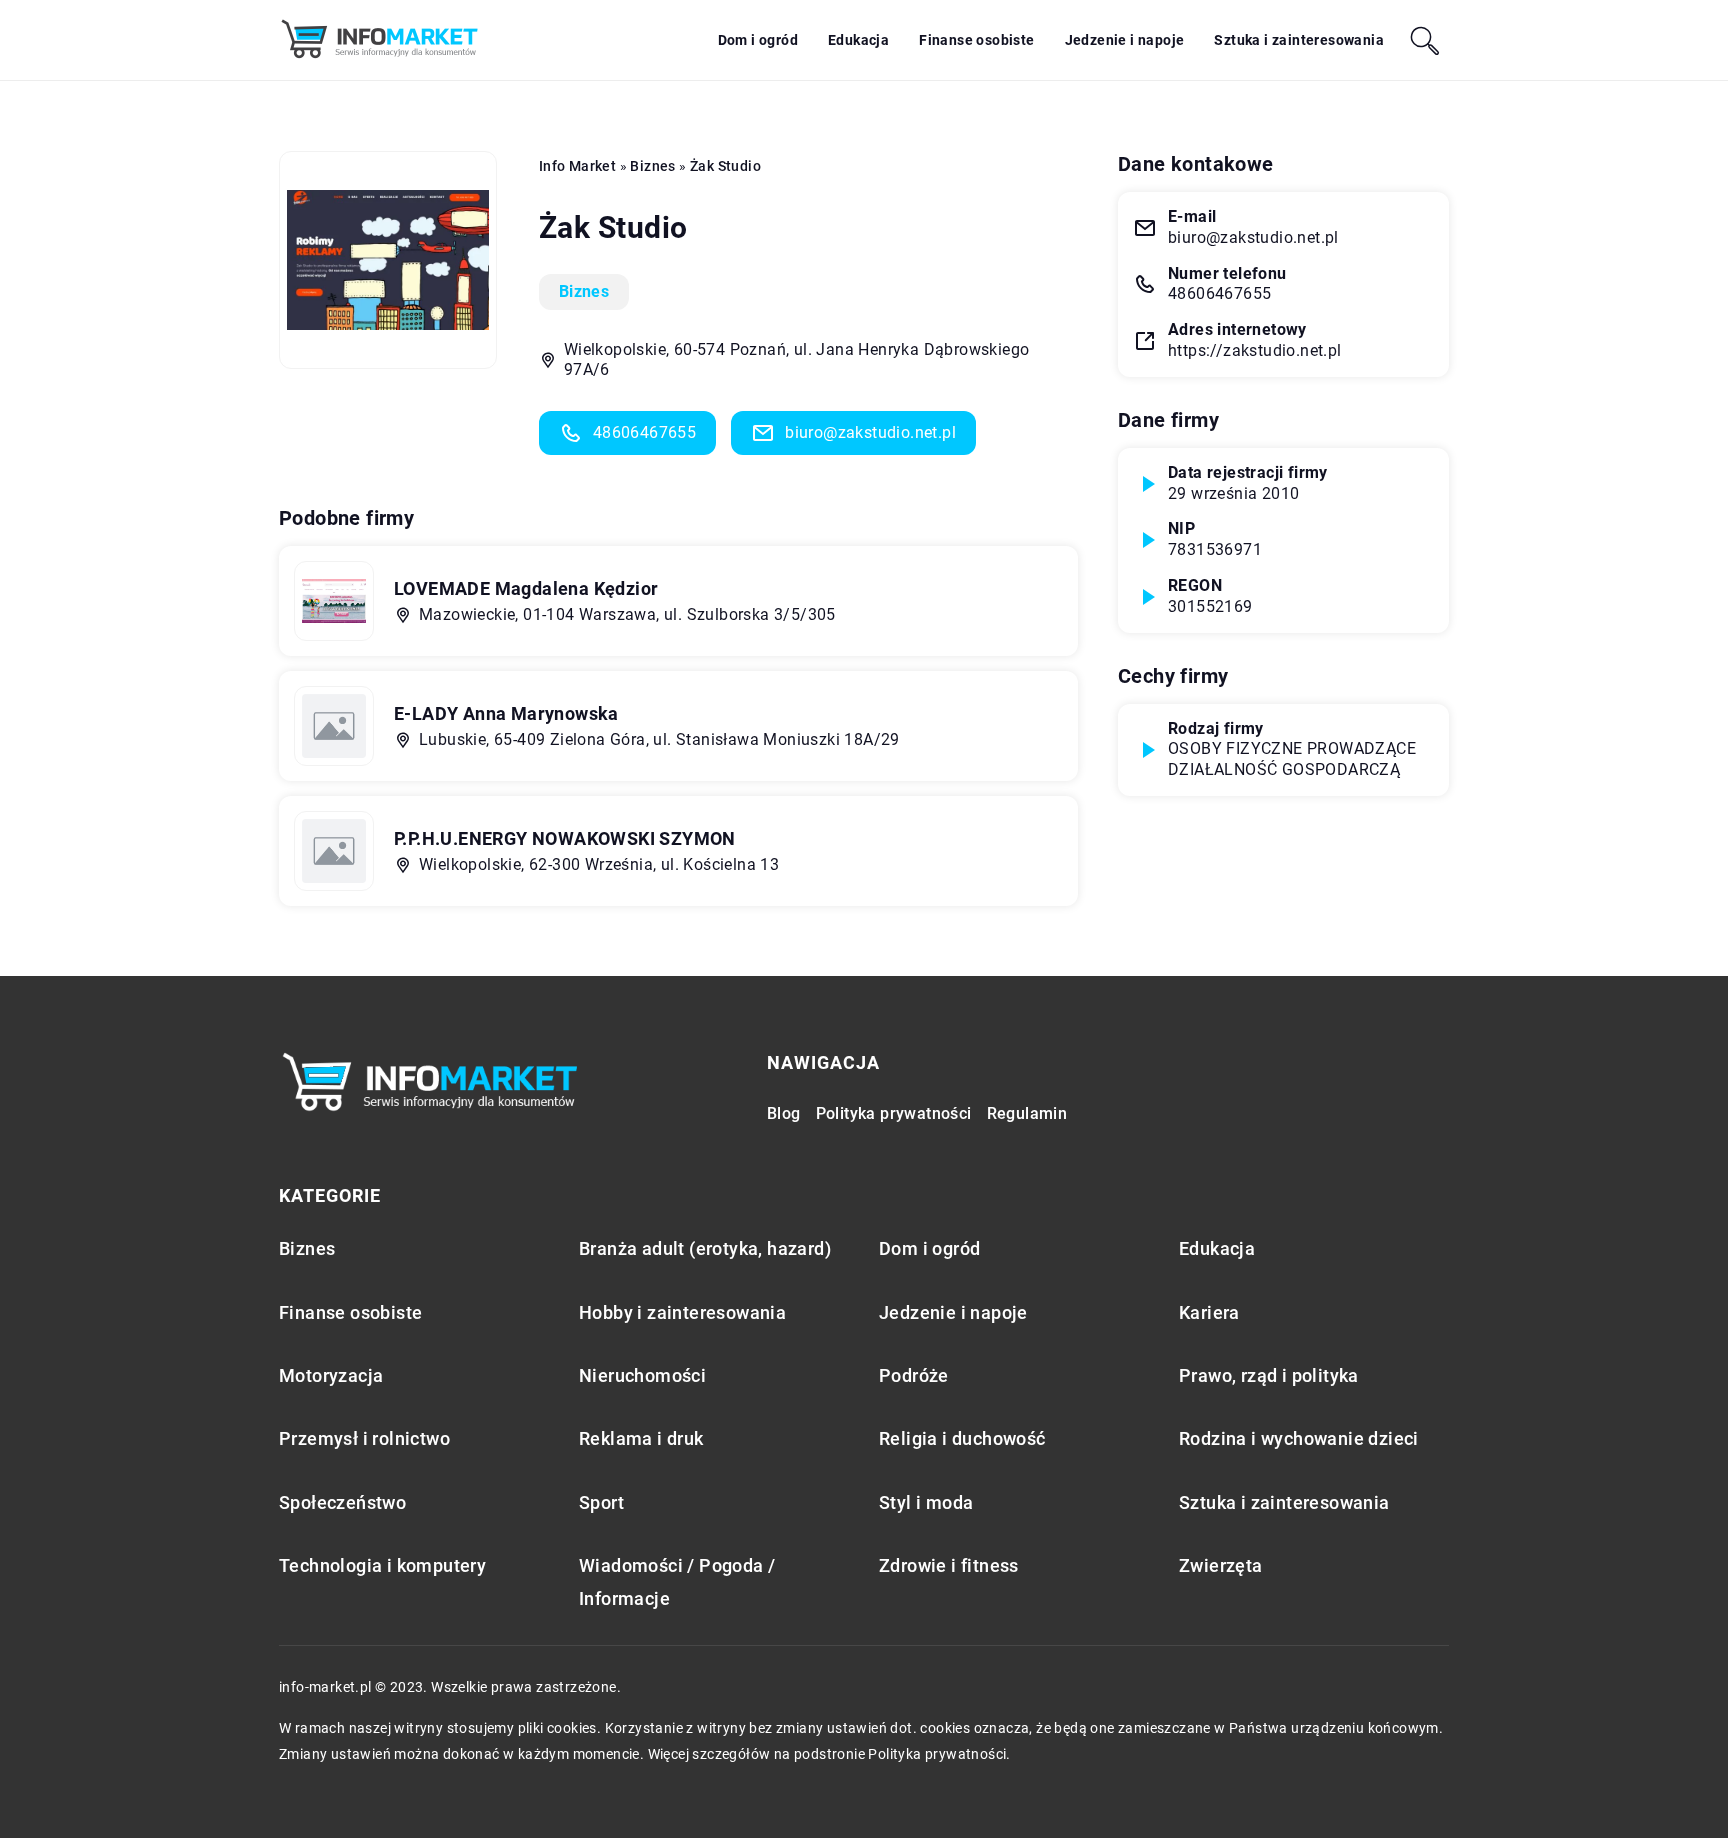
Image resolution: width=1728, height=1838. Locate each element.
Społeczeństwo (342, 1502)
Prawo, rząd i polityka (1269, 1375)
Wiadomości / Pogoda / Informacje (677, 1582)
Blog (784, 1113)
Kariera (1209, 1312)
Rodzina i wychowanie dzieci (1299, 1438)
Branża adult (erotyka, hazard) (705, 1248)
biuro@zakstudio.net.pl (870, 432)
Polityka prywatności (894, 1113)
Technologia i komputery (382, 1565)
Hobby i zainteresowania (682, 1312)
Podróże (914, 1375)
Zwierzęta (1221, 1565)
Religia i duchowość (962, 1438)
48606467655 (644, 432)
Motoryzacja (331, 1375)
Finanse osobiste (976, 40)
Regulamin (1027, 1113)
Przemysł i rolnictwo (364, 1438)
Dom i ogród (758, 40)
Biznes (584, 291)
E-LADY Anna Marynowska (506, 713)
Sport (601, 1502)
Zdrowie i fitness (949, 1565)
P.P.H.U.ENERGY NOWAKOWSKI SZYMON (565, 838)
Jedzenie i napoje (1125, 40)
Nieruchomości (642, 1375)
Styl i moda (926, 1502)
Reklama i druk (641, 1438)
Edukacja (858, 40)
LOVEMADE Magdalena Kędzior (526, 588)
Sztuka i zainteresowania (1299, 40)
